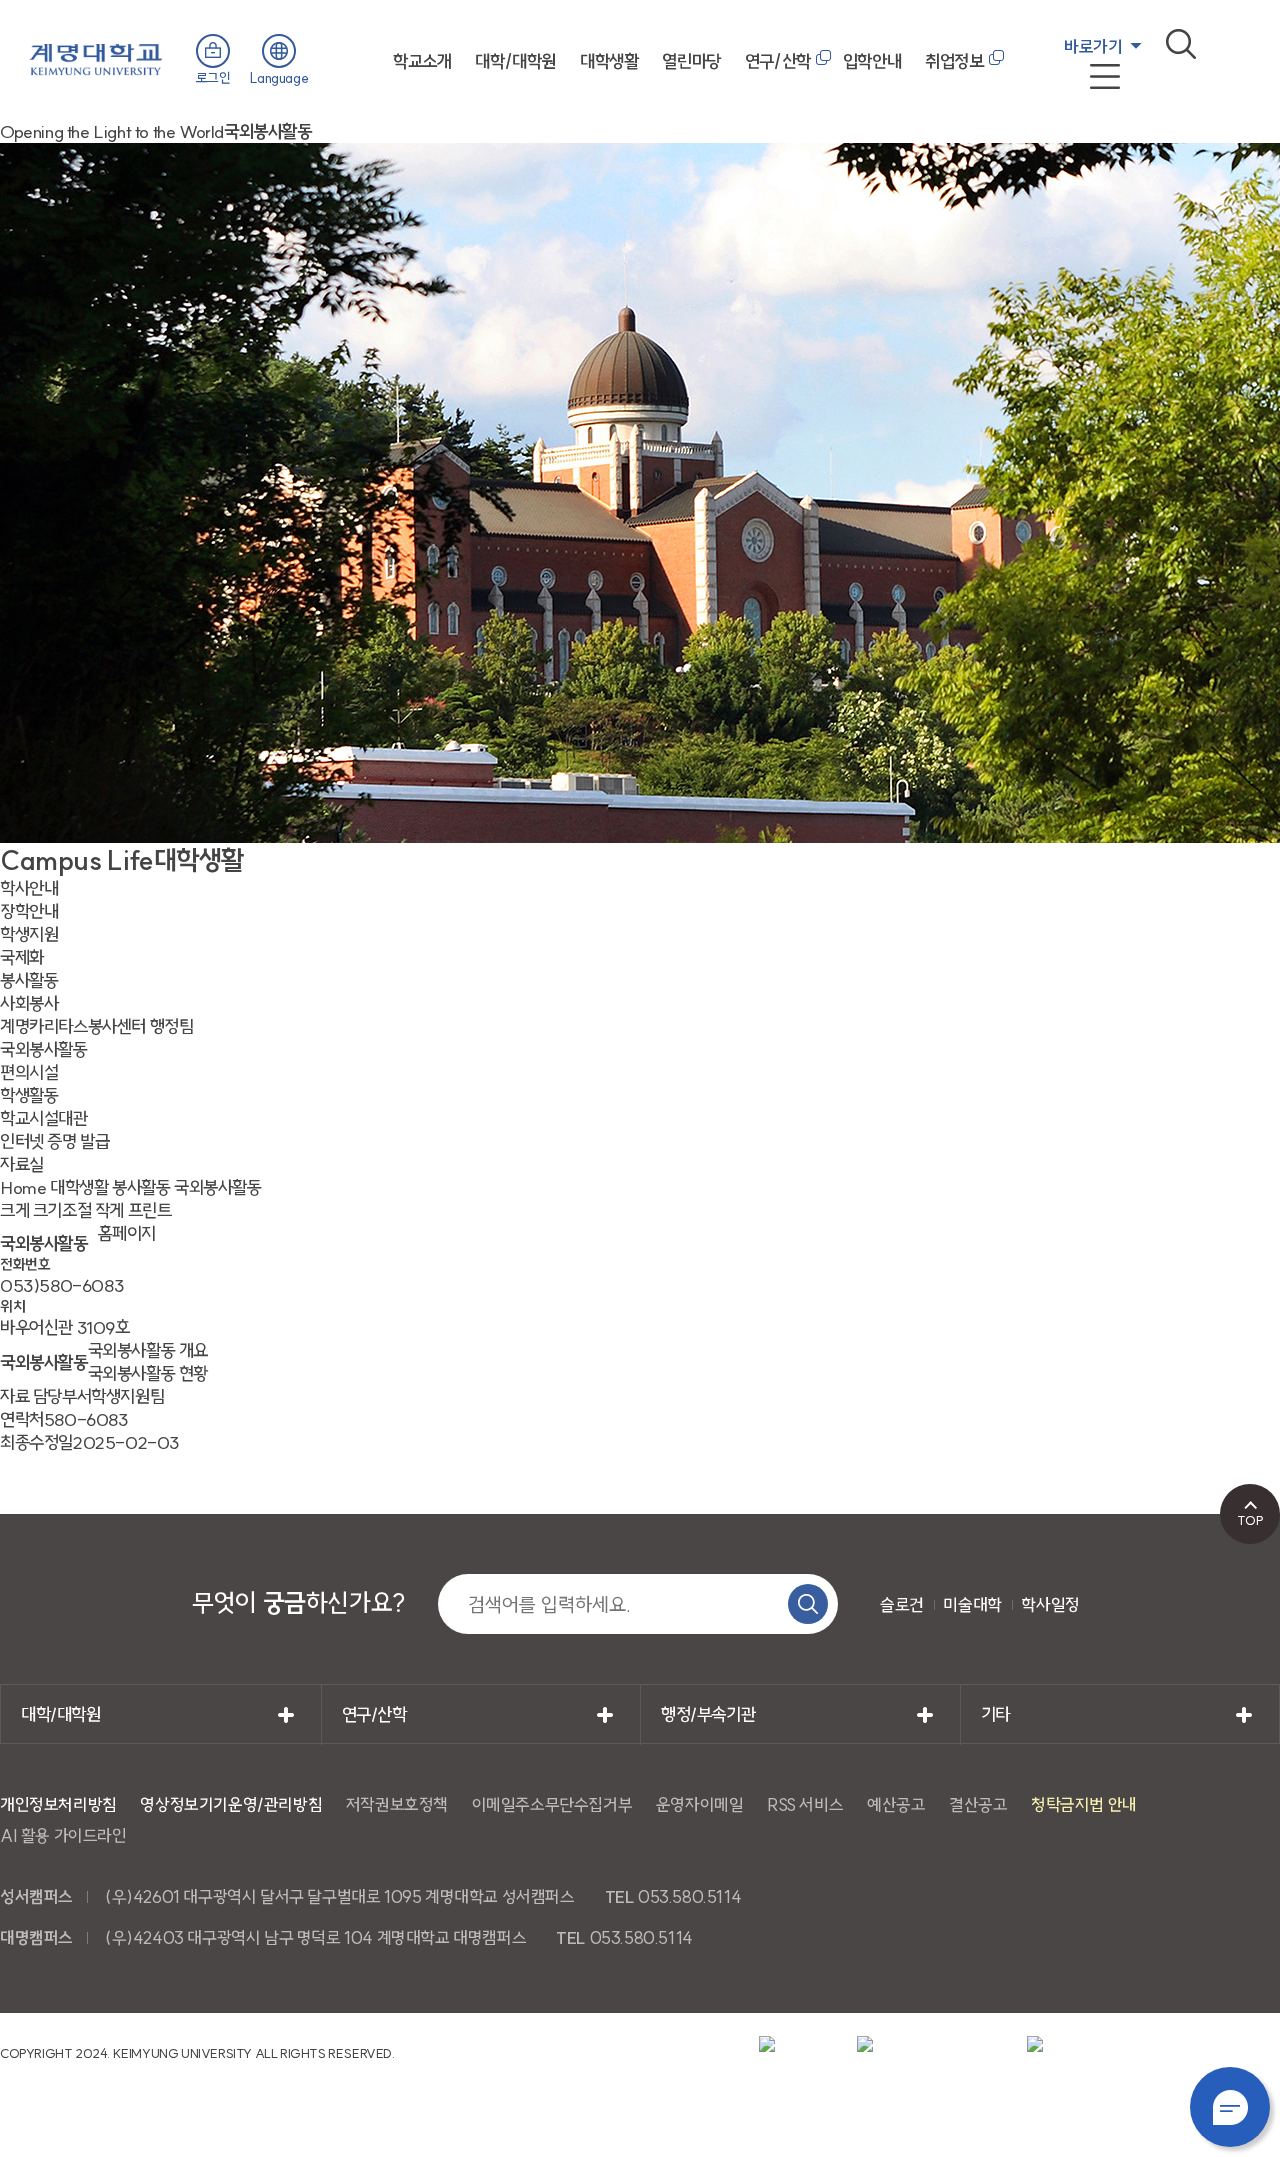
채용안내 (1087, 115)
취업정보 (954, 61)
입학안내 (872, 61)
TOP (1250, 1520)
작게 (109, 1210)
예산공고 (896, 1804)
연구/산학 (778, 61)
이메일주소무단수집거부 (552, 1804)
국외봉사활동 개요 (148, 1350)
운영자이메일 (700, 1804)
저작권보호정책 (397, 1804)
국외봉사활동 (218, 1187)
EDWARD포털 (1107, 91)
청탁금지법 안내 (1084, 1804)
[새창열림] (796, 2045)
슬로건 (902, 1604)
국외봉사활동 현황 (148, 1373)
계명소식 (1087, 139)
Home (23, 1187)
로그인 (213, 78)
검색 (1181, 44)
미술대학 (972, 1604)
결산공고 (978, 1804)
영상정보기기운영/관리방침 (231, 1804)
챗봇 (1230, 2107)
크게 (14, 1210)
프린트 (150, 1210)
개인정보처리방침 (58, 1804)
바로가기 (1093, 46)
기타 (995, 1714)
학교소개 (422, 61)
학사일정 (1050, 1604)
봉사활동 (141, 1187)
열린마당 (691, 61)
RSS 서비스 (805, 1804)
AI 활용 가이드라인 (63, 1835)
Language (279, 78)
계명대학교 (96, 57)
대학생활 (609, 61)
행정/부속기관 (708, 1714)
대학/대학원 (515, 61)
